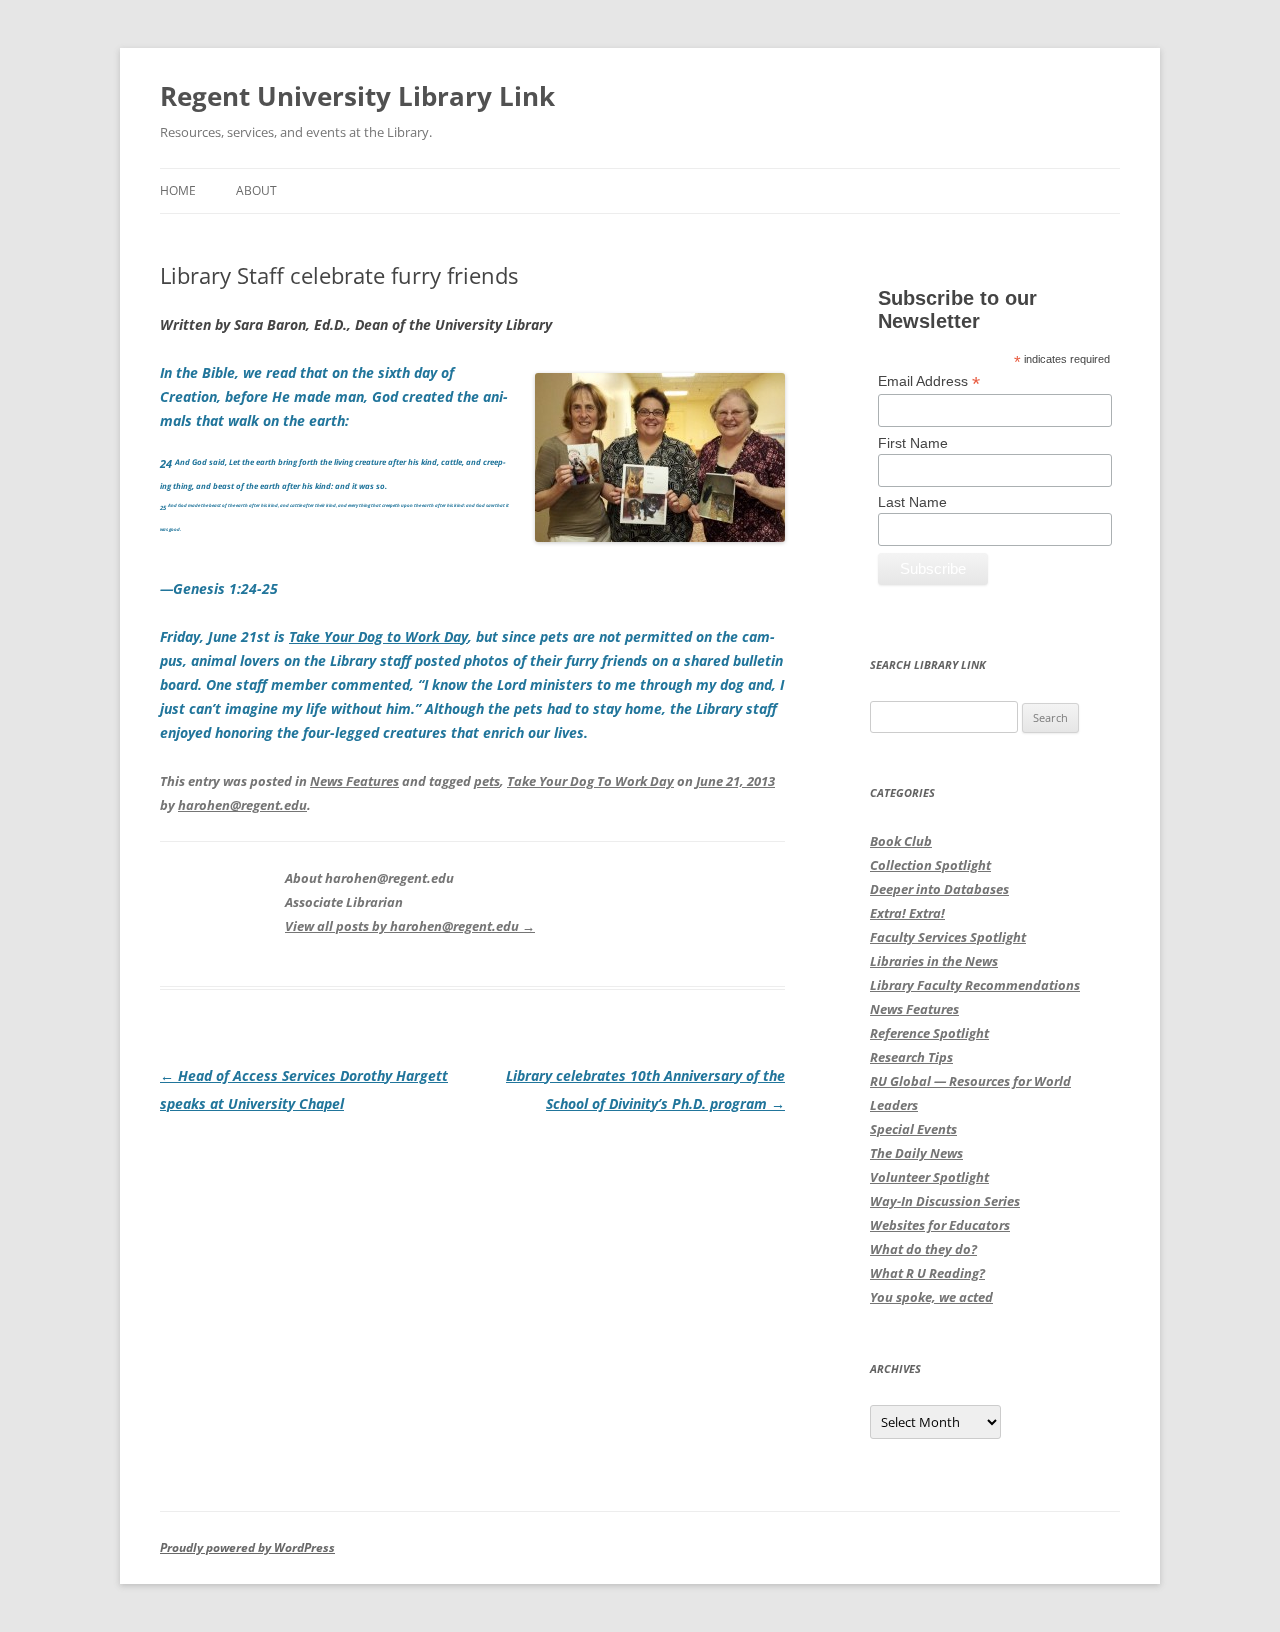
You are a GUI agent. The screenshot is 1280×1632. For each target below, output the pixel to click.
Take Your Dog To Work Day (590, 781)
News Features (354, 781)
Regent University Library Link (357, 96)
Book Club (901, 841)
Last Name (912, 502)
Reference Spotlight (929, 1033)
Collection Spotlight (930, 865)
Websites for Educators (940, 1225)
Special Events (913, 1129)
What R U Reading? (927, 1273)
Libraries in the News (934, 961)
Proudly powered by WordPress (247, 1547)
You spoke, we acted (931, 1297)
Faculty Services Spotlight (948, 937)
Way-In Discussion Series (945, 1201)
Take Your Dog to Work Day (378, 636)
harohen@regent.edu (242, 805)
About (256, 190)
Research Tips (911, 1057)
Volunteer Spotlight (929, 1177)
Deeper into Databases (939, 889)
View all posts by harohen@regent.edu (410, 926)
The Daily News (916, 1153)
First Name (913, 443)
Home (178, 190)
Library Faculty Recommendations (975, 985)
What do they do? (923, 1249)
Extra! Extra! (907, 913)
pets (487, 781)
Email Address (929, 381)
